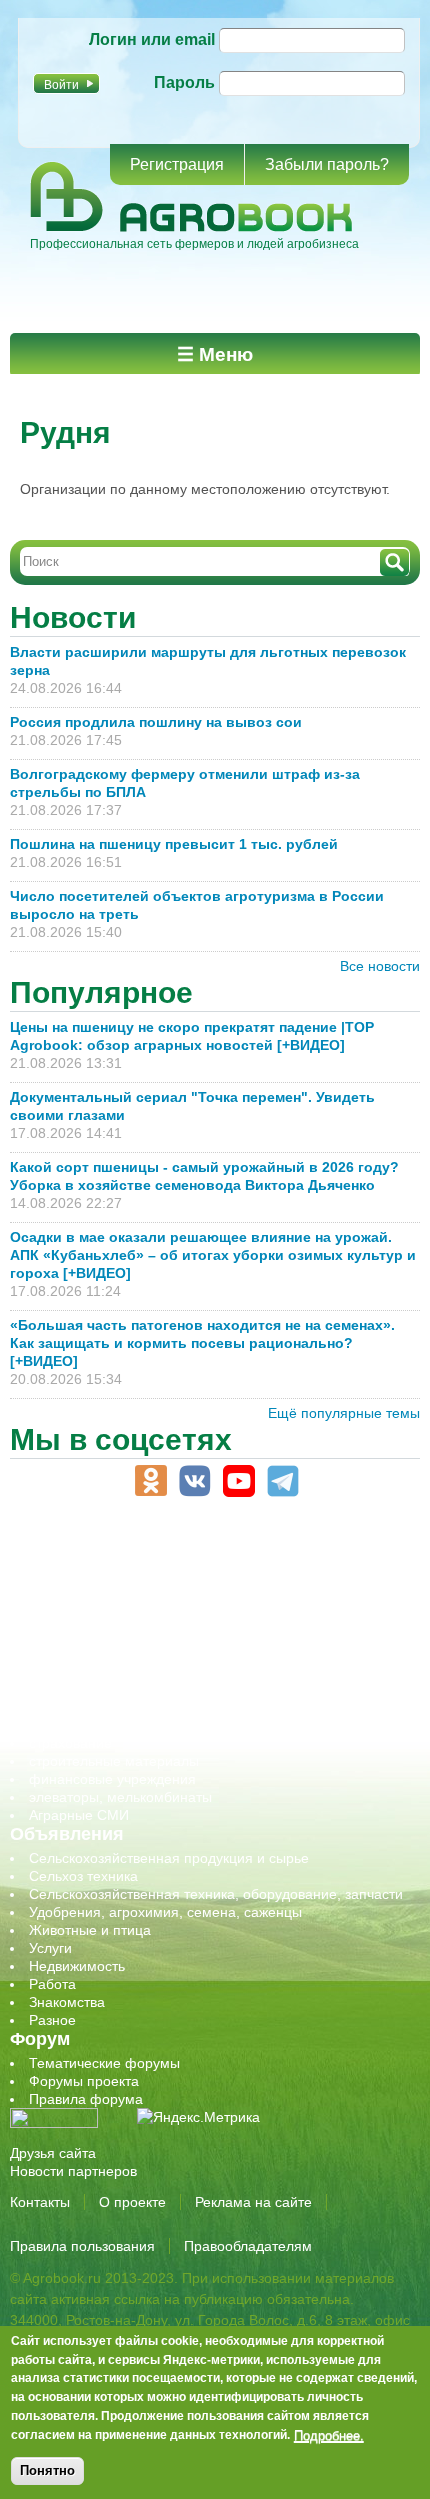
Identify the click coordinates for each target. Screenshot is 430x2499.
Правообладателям (248, 2246)
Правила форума (86, 2099)
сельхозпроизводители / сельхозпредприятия (178, 1671)
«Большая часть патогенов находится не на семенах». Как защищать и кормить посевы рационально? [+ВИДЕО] (202, 1343)
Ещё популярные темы (344, 1413)
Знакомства (67, 2002)
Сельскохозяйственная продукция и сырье (169, 1858)
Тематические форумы (104, 2063)
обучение (60, 1653)
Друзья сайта (53, 2153)
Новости (73, 617)
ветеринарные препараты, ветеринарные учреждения (207, 1581)
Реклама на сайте (253, 2202)
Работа (52, 1984)
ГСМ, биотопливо (86, 1599)
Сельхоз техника (83, 1876)
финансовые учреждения (112, 1779)
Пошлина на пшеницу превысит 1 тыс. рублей (182, 844)
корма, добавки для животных (127, 1617)
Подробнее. (329, 2435)
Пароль (184, 82)
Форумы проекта (84, 2081)
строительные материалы (114, 1761)
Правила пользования (82, 2246)
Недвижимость (77, 1966)
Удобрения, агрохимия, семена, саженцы (165, 1912)
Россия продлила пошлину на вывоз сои (156, 722)
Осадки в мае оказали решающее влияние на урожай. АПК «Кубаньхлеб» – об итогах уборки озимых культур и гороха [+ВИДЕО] (213, 1255)
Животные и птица (90, 1930)
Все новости (380, 966)
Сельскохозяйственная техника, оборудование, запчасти (216, 1894)
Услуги (50, 1948)
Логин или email (152, 39)
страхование (70, 1743)
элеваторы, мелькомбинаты (120, 1797)
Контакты (40, 2202)
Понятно (47, 2470)
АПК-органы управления (109, 1563)
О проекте (132, 2202)
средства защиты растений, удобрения (157, 1725)
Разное (52, 2020)
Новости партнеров (73, 2171)
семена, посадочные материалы (136, 1707)
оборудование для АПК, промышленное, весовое (191, 1635)
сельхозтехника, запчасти (113, 1689)
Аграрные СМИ (79, 1815)
